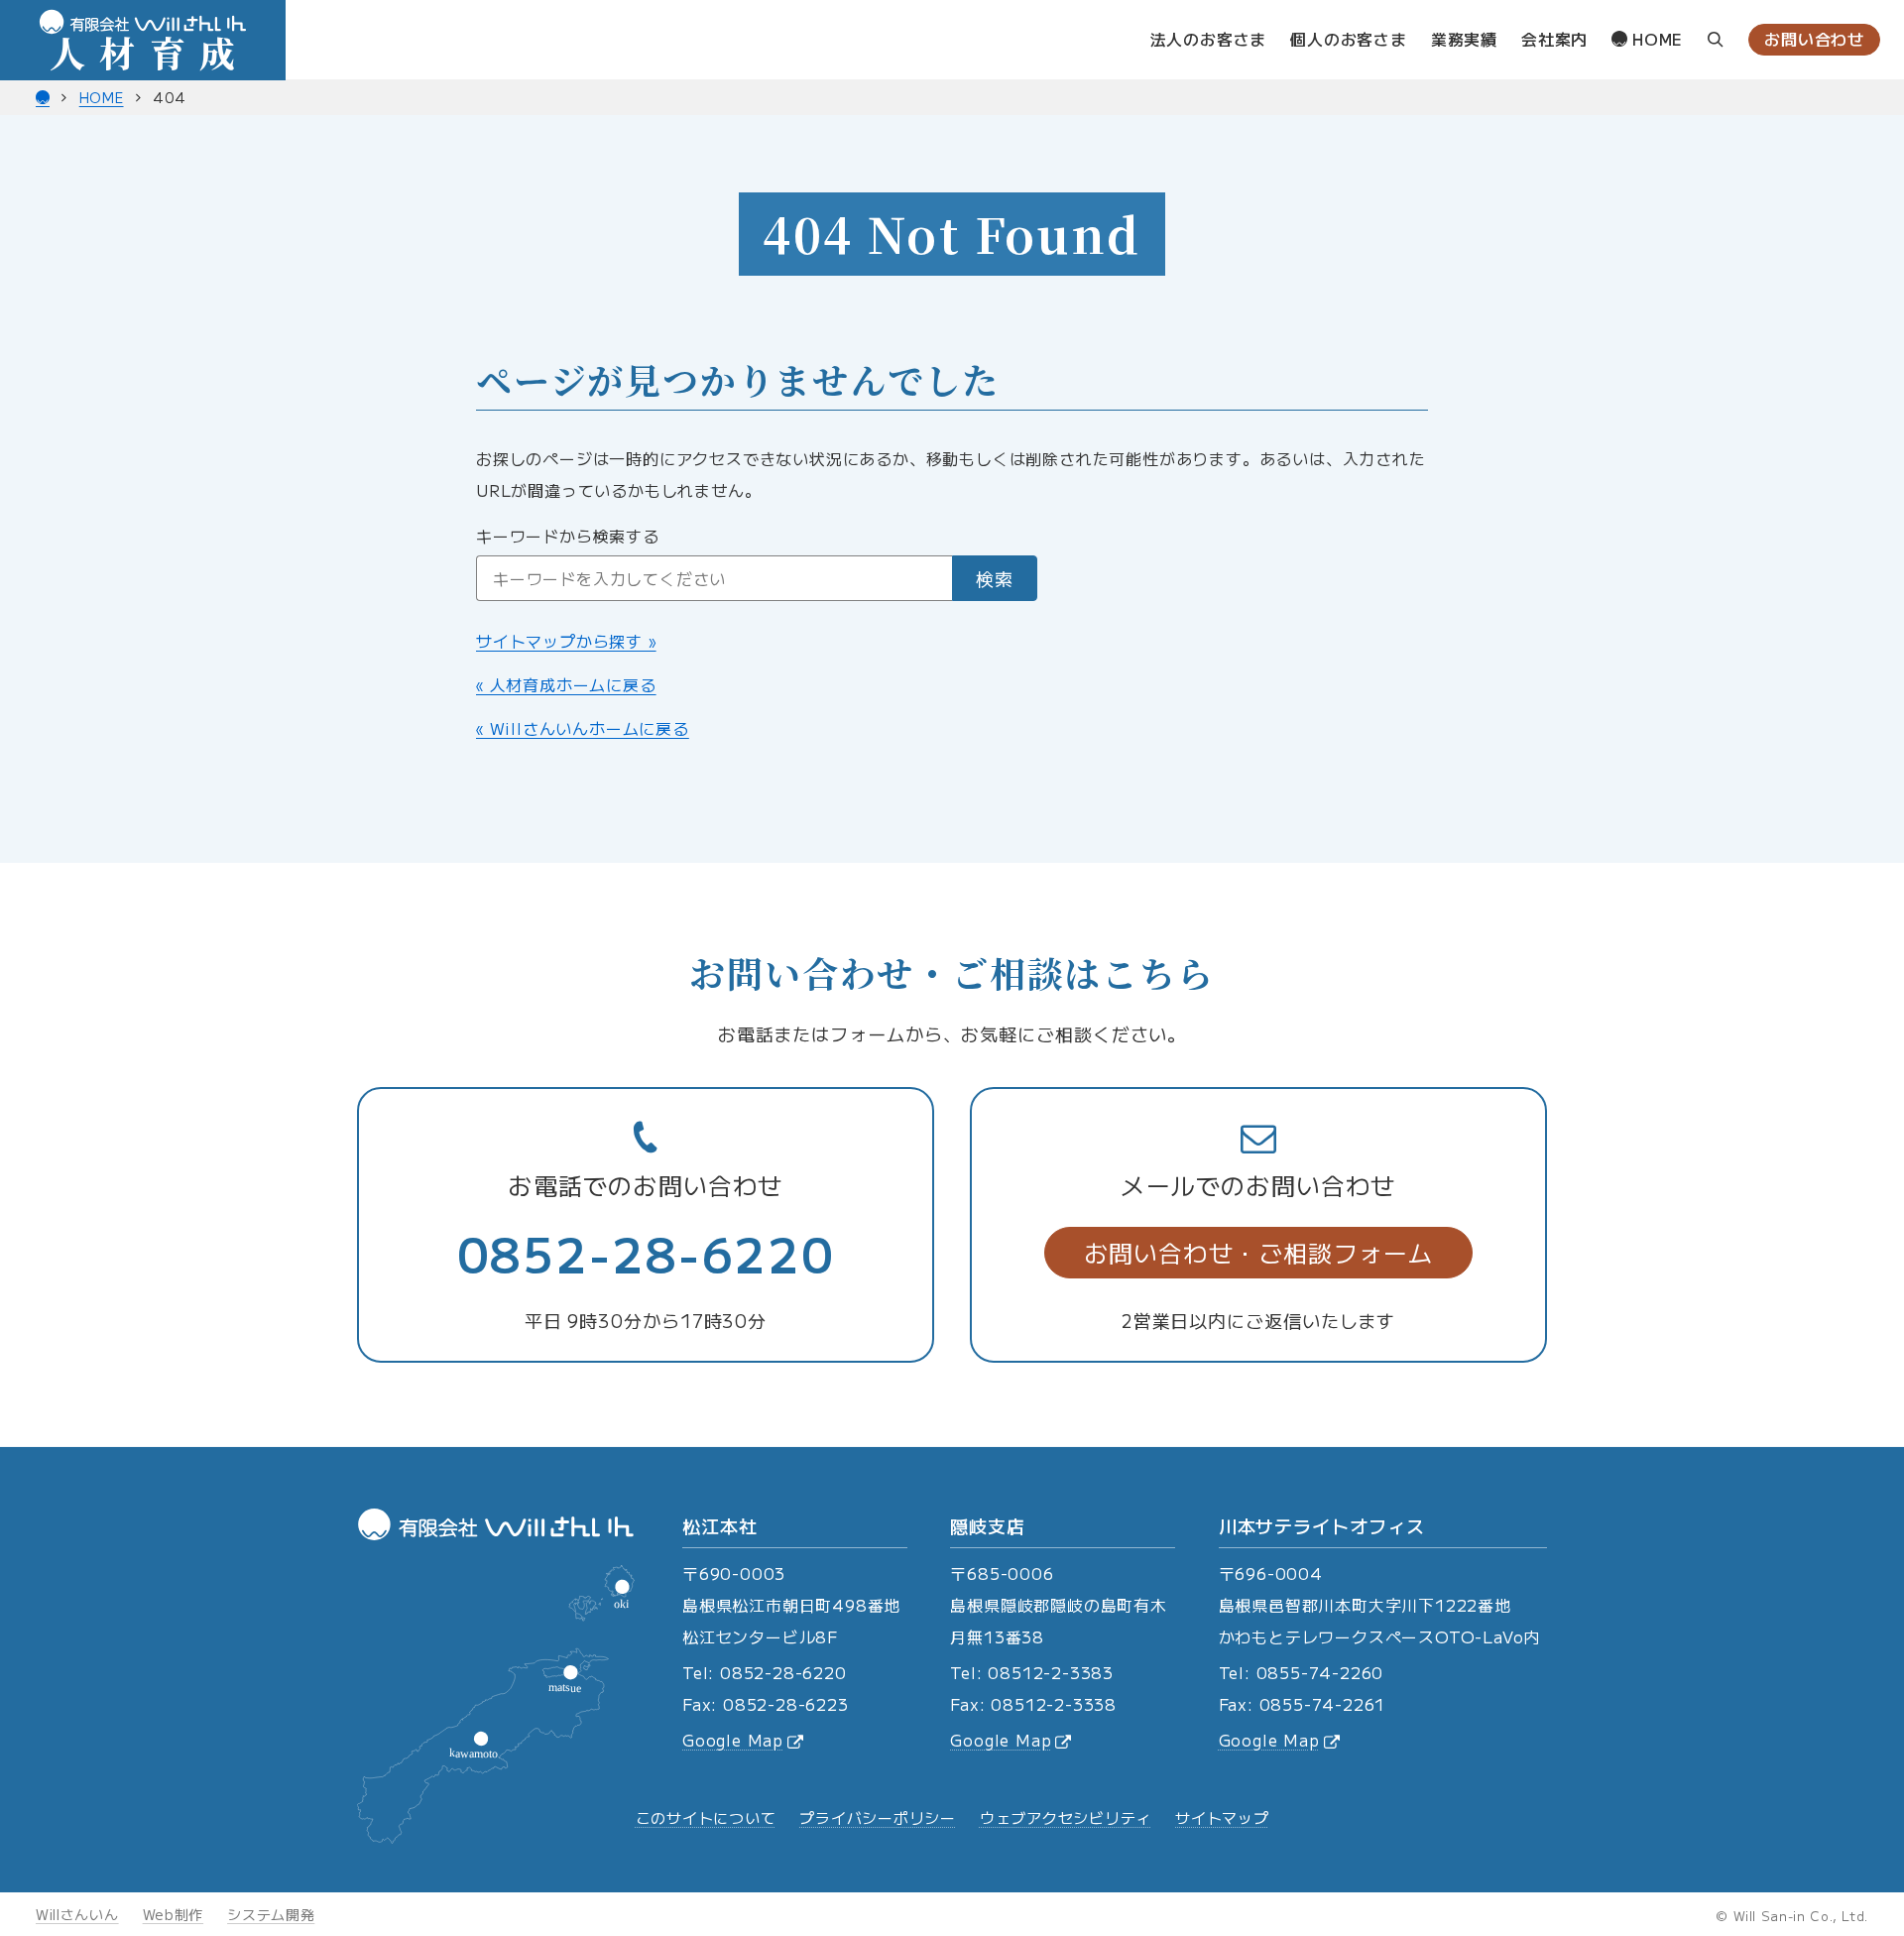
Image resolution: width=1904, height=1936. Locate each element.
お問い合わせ (1814, 39)
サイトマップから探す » (566, 641)
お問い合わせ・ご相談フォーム (1259, 1252)
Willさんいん (77, 1914)
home (1655, 39)
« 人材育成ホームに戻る (566, 684)
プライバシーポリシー (878, 1817)
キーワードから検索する (568, 536)
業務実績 (1464, 39)
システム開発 (271, 1914)
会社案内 (1554, 39)
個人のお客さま (1349, 39)
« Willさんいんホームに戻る (583, 728)
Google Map (733, 1740)
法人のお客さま (1209, 39)
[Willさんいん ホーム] (43, 97)
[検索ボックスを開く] (1716, 40)
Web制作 (174, 1914)
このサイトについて (706, 1817)
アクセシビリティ (1066, 1817)
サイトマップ (1222, 1817)
